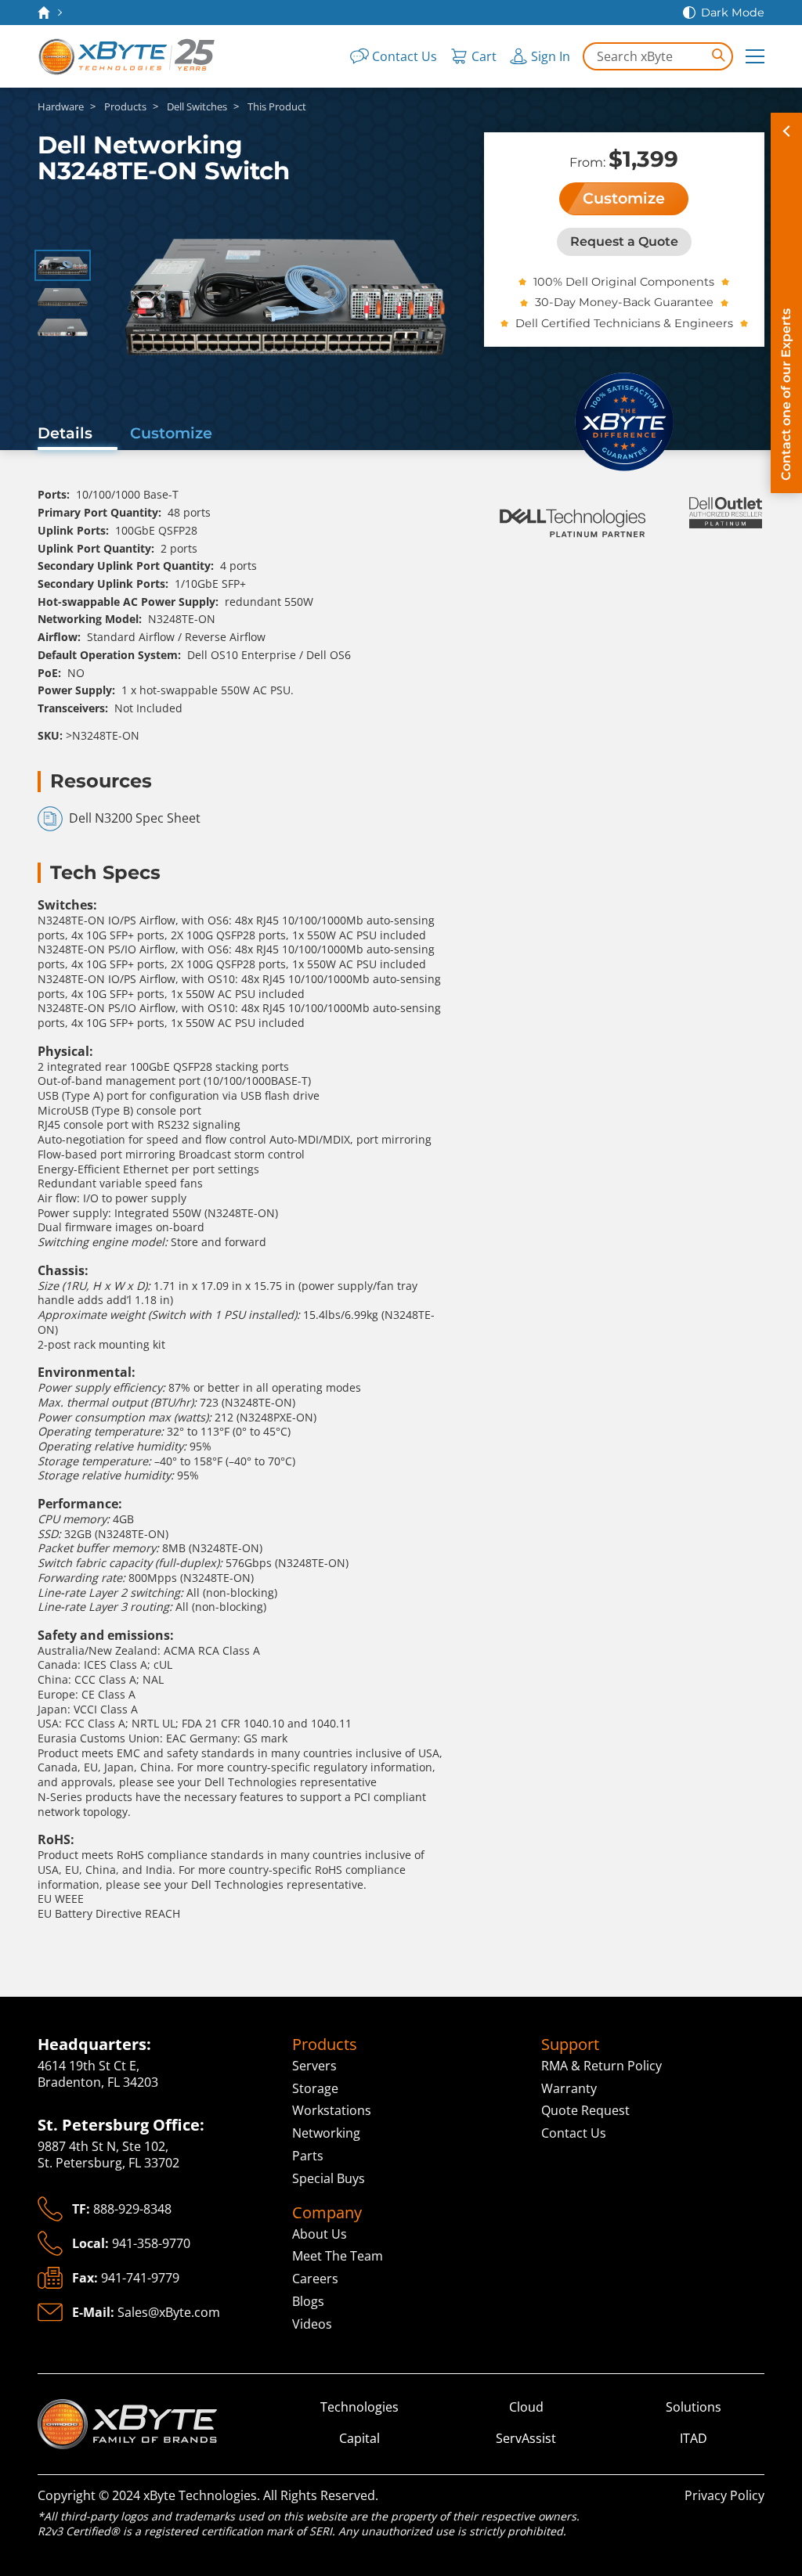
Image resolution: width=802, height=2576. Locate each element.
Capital (359, 2439)
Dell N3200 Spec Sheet (135, 818)
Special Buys (329, 2178)
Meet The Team (338, 2256)
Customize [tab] (171, 433)
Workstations (332, 2110)
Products (325, 2045)
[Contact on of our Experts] (786, 303)
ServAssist (526, 2439)
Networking (326, 2133)
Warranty (569, 2088)
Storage (315, 2088)
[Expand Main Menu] (755, 56)
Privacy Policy (724, 2495)
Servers (314, 2066)
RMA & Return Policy (601, 2066)
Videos (312, 2324)
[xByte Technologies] (128, 56)
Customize (624, 198)
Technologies (359, 2407)
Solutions (694, 2407)
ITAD (694, 2439)
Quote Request (585, 2110)
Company (327, 2213)
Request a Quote (624, 241)
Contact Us (574, 2133)
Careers (315, 2279)
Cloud (526, 2407)
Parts (308, 2156)
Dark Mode (733, 13)
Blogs (308, 2301)
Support (570, 2045)
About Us (320, 2234)
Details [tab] (65, 433)
